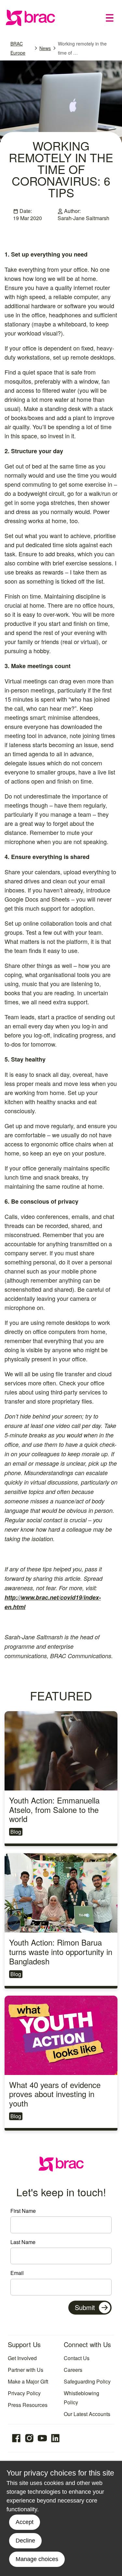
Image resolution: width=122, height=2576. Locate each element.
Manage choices (37, 2559)
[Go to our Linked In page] (55, 2438)
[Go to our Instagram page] (29, 2438)
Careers (73, 2370)
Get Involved (22, 2358)
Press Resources (28, 2405)
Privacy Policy (24, 2393)
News (45, 48)
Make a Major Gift (28, 2381)
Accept (25, 2522)
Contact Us (77, 2358)
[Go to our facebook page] (16, 2438)
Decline (25, 2541)
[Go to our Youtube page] (42, 2438)
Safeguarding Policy (87, 2381)
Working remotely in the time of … (82, 48)
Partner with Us (26, 2370)
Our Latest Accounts (87, 2414)
